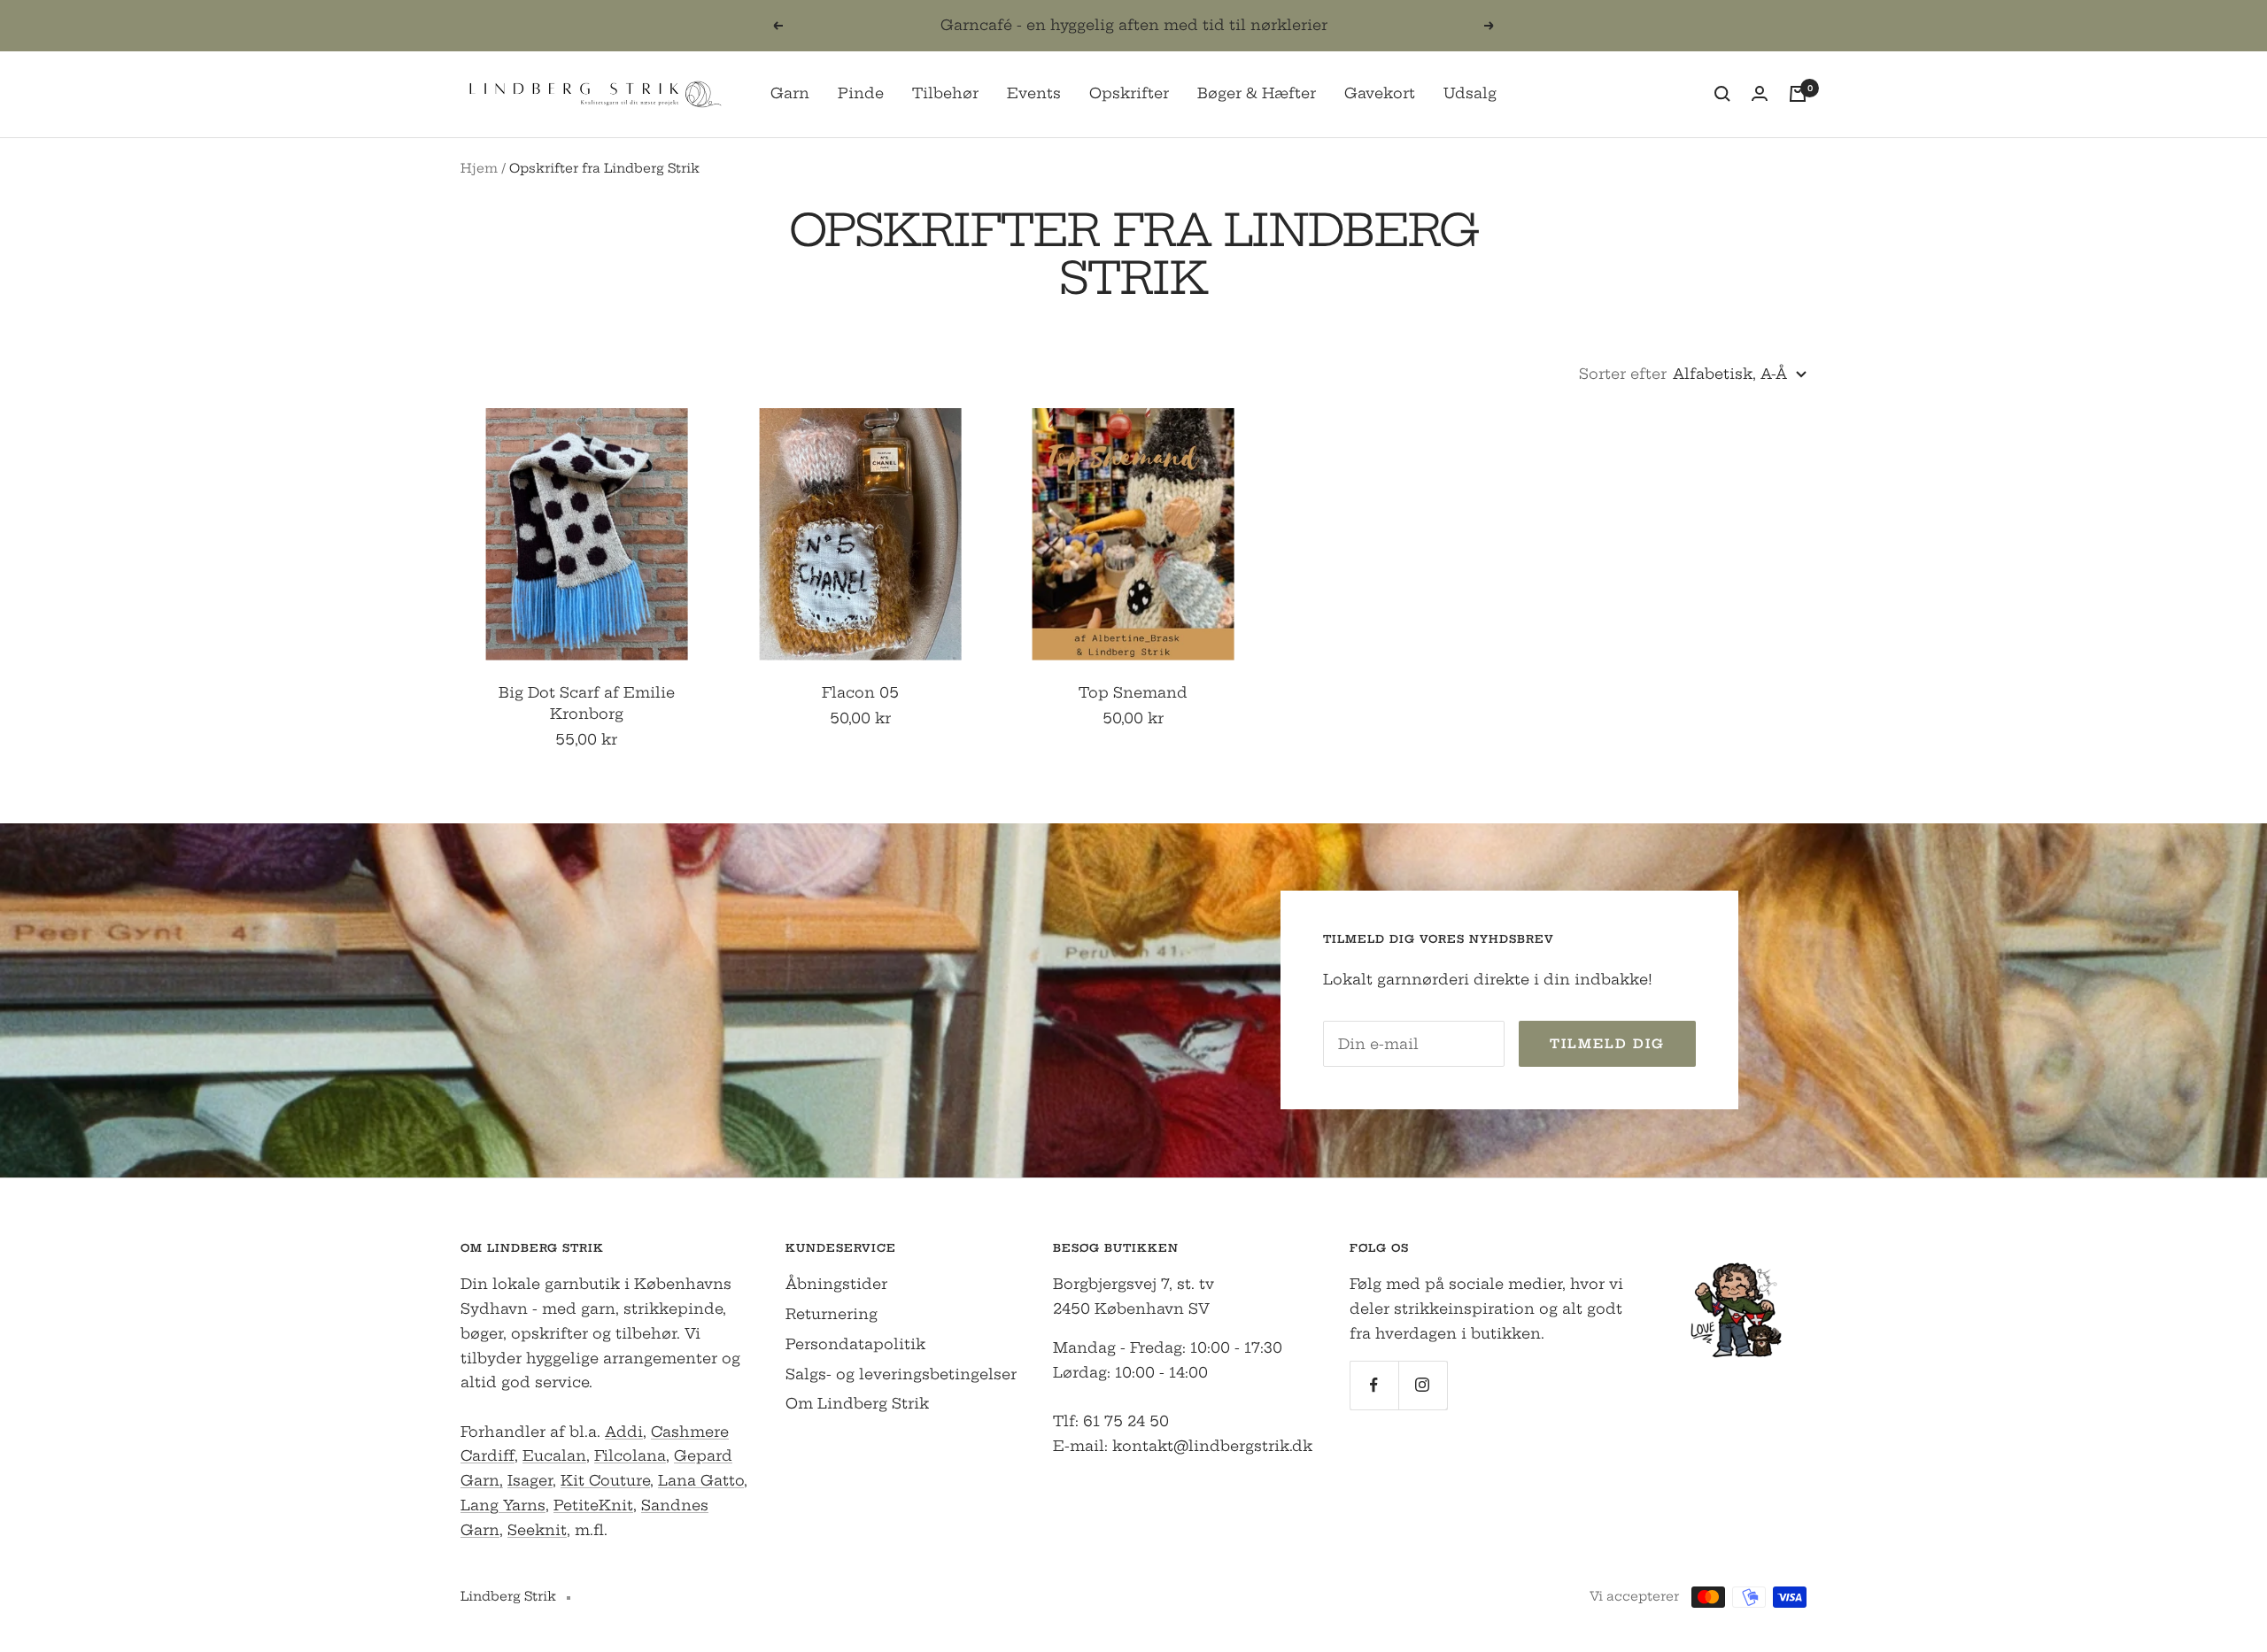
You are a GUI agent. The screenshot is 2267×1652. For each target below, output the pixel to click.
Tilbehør (945, 93)
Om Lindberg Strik (857, 1403)
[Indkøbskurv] (1798, 94)
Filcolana (630, 1455)
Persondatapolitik (855, 1344)
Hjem (479, 168)
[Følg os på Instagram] (1423, 1385)
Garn (790, 93)
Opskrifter (1129, 93)
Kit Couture (605, 1480)
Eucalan (554, 1455)
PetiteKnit (593, 1505)
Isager (530, 1480)
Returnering (832, 1314)
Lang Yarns (503, 1505)
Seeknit (537, 1530)
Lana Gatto (701, 1480)
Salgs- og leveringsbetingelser (901, 1374)
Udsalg (1470, 93)
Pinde (861, 93)
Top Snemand (1133, 692)
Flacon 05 (860, 692)
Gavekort (1380, 93)
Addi (624, 1432)
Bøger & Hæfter (1257, 93)
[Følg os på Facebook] (1374, 1385)
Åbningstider (836, 1284)
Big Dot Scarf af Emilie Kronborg (587, 703)
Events (1034, 93)
